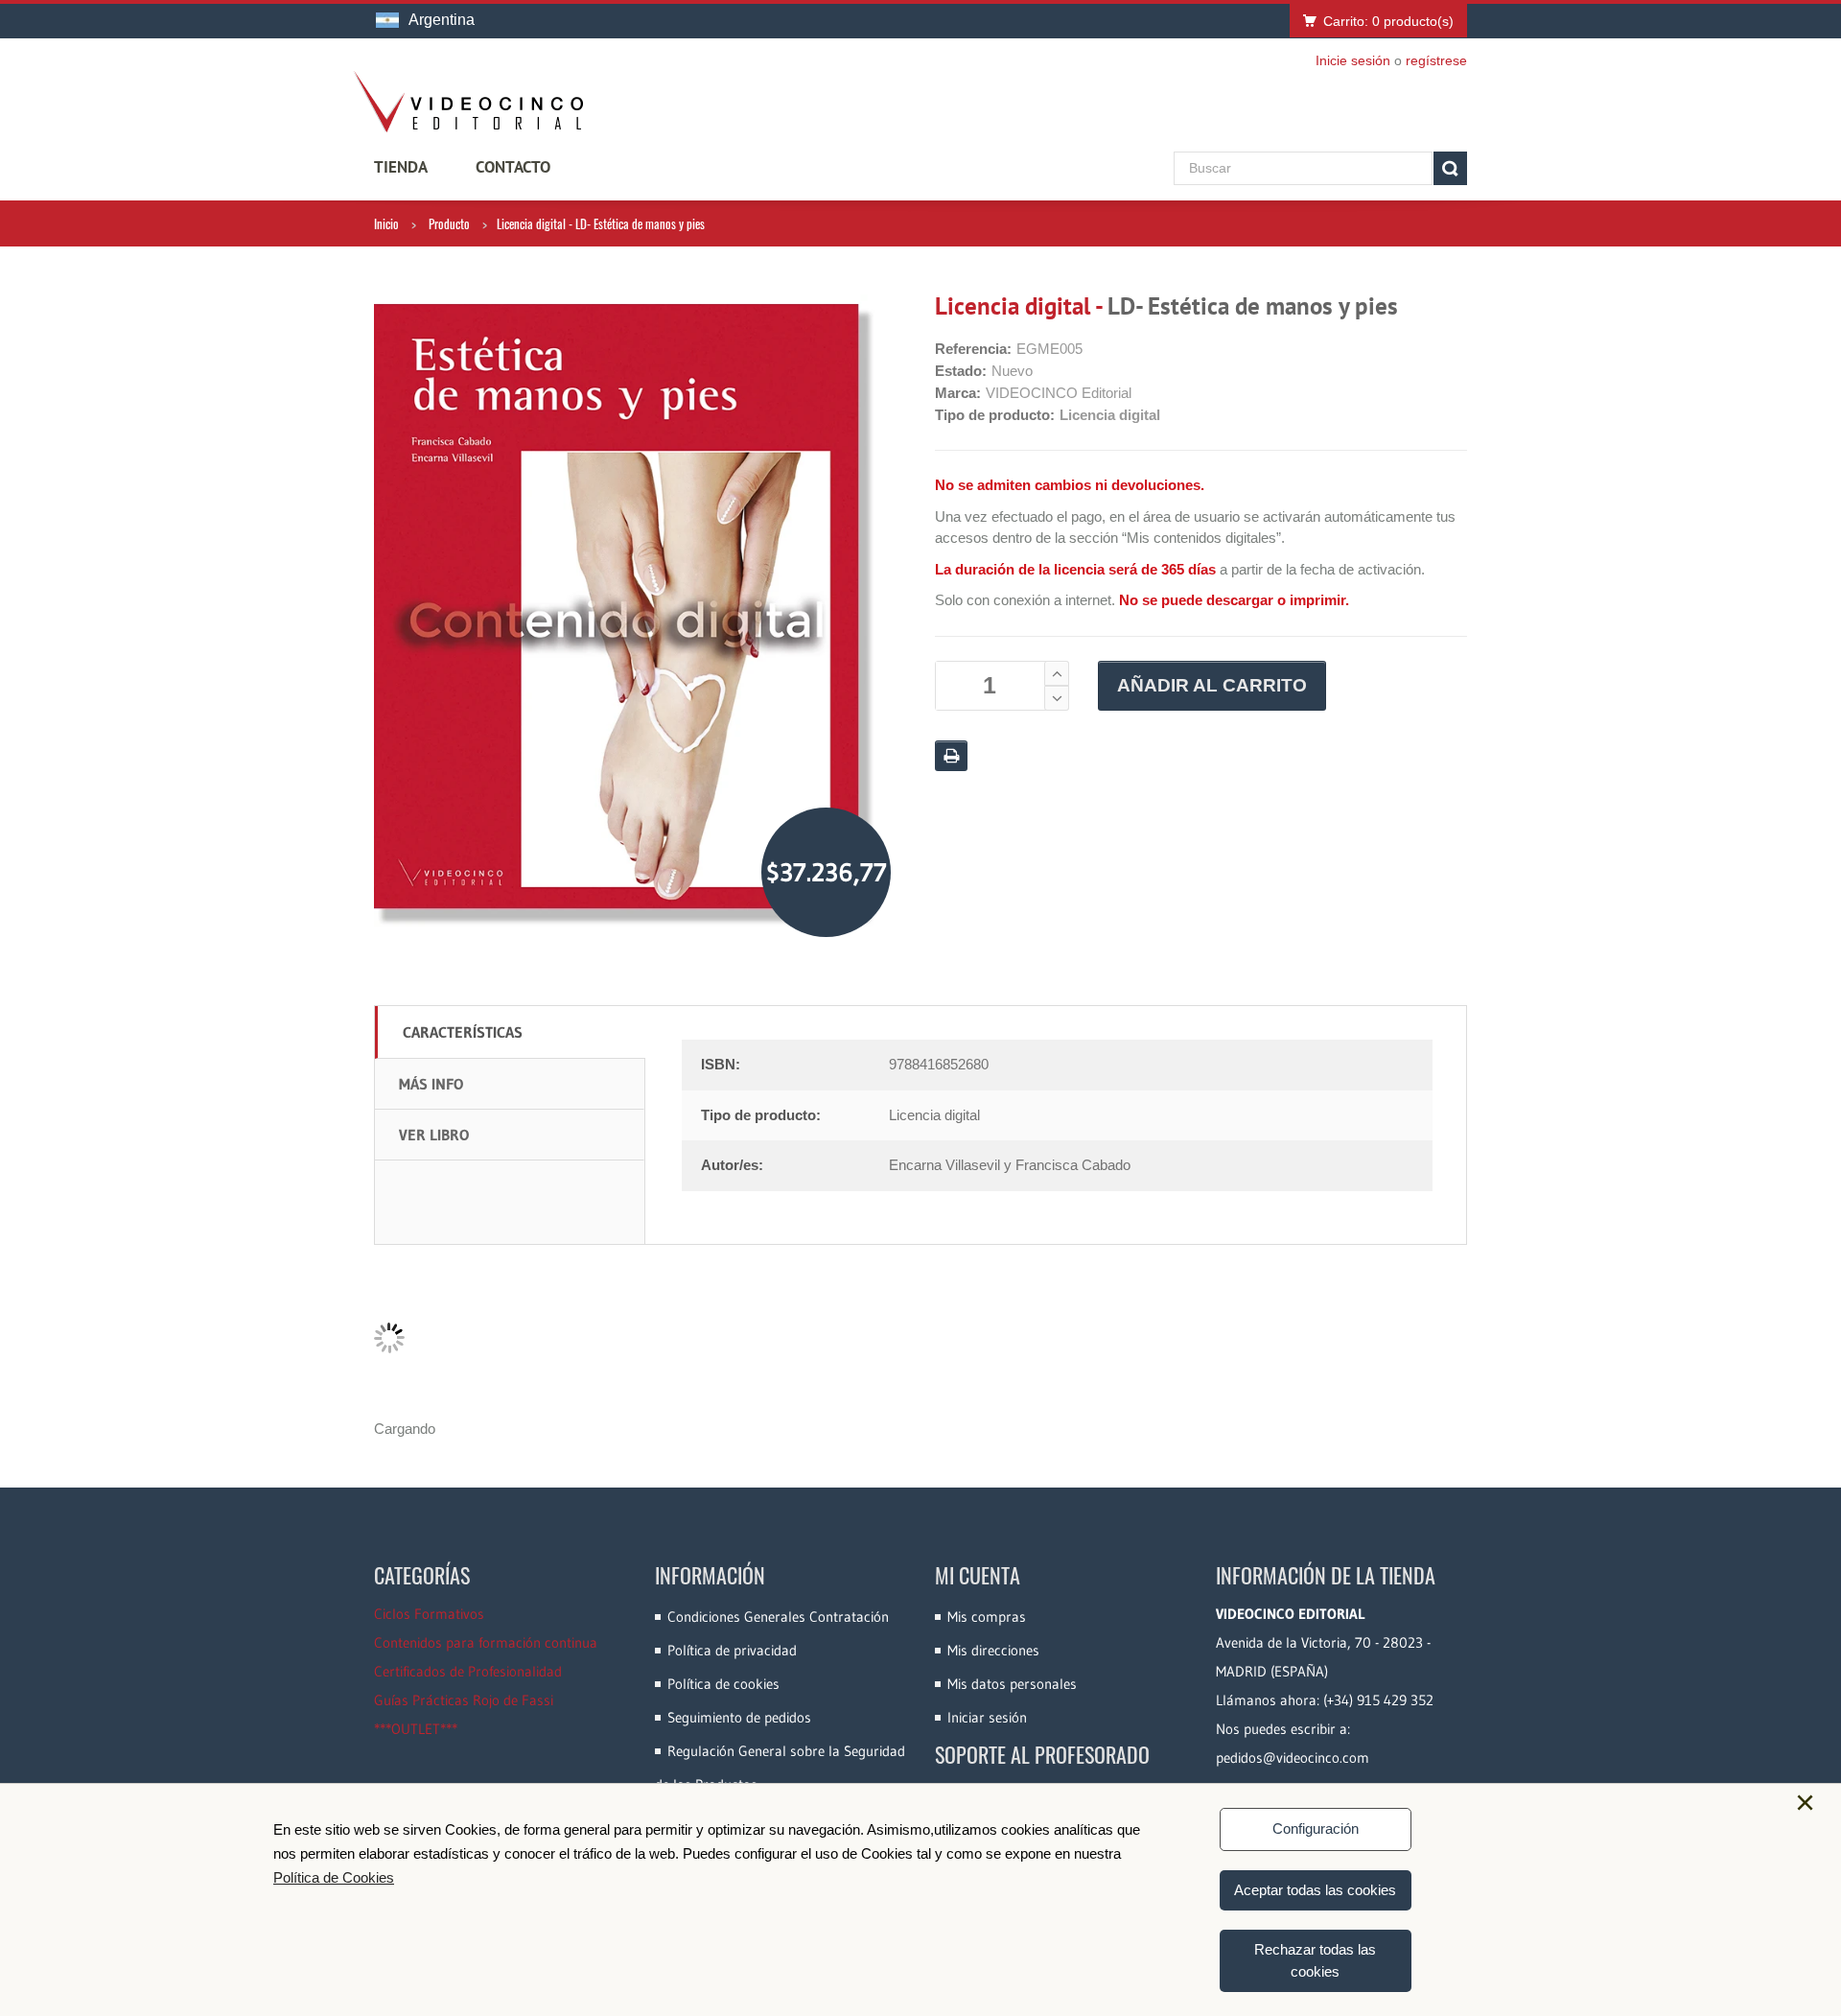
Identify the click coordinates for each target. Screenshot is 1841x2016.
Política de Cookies (334, 1877)
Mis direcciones (993, 1650)
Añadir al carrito (1212, 685)
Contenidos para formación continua (486, 1642)
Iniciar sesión (987, 1717)
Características (463, 1032)
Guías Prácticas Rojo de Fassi (464, 1700)
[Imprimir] (951, 756)
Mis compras (987, 1617)
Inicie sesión (1353, 60)
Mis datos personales (1012, 1684)
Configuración (1316, 1828)
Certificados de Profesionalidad (468, 1671)
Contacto (513, 167)
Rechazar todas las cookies (1315, 1960)
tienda (401, 167)
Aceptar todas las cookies (1315, 1890)
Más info (431, 1084)
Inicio (386, 223)
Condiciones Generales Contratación (778, 1617)
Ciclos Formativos (429, 1614)
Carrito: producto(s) (1388, 21)
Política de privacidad (732, 1650)
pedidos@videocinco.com (1293, 1758)
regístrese (1436, 60)
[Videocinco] (468, 102)
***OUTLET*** (416, 1729)
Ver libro (434, 1135)
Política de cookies (723, 1684)
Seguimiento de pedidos (739, 1717)
